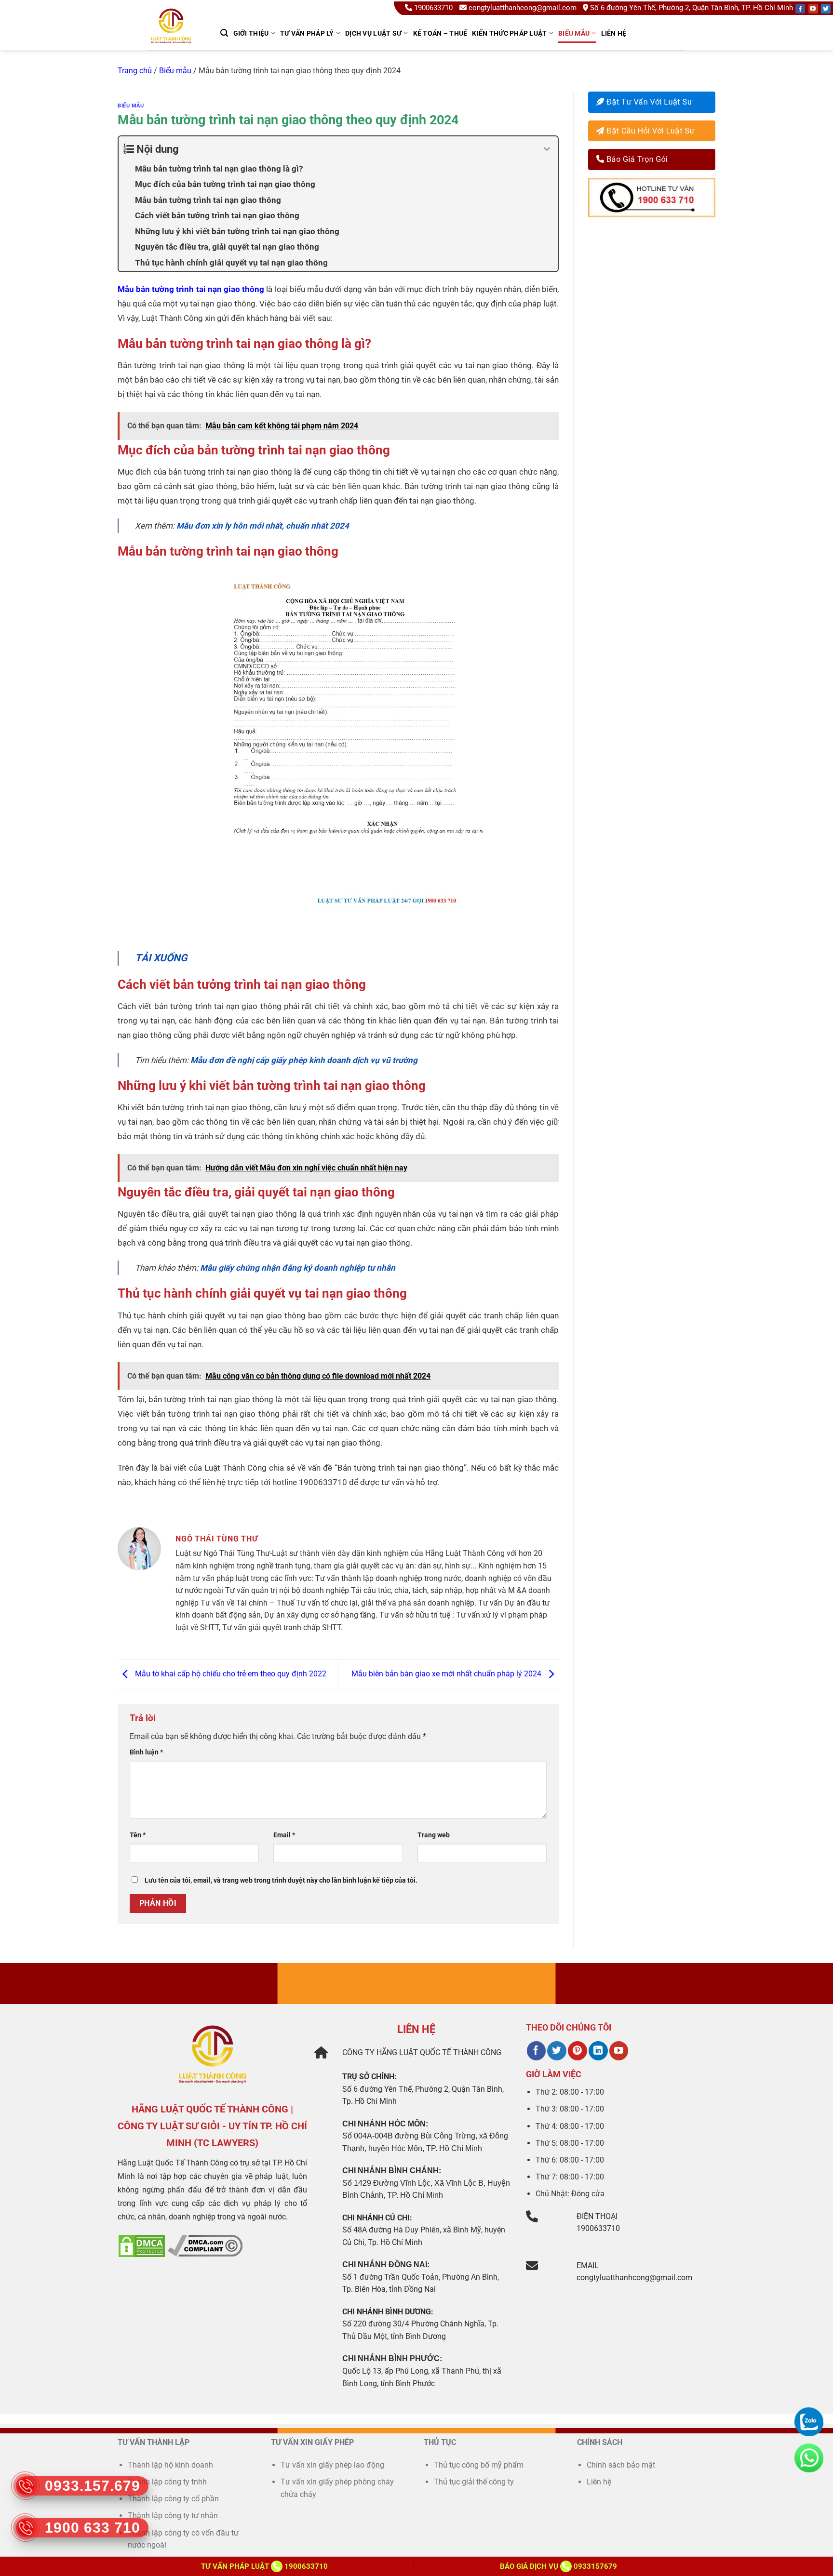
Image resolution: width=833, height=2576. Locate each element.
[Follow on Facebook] (800, 9)
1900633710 (433, 8)
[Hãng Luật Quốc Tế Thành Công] (175, 38)
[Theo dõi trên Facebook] (536, 2051)
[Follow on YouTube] (813, 9)
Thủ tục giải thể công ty (475, 2482)
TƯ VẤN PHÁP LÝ (307, 33)
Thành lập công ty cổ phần (173, 2499)
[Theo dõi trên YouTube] (619, 2051)
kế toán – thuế (440, 33)
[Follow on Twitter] (826, 9)
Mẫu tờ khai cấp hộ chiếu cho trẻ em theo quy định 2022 (230, 1674)
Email (284, 1835)
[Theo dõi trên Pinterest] (577, 2051)
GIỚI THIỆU (251, 33)
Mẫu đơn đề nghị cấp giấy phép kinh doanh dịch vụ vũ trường (304, 1060)
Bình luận (146, 1752)
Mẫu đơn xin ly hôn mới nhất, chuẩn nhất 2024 (263, 526)
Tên (138, 1835)
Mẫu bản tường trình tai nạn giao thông (191, 289)
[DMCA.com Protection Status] (142, 2245)
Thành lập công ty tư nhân (174, 2516)
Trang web (434, 1835)
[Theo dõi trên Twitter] (557, 2051)
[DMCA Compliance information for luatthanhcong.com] (205, 2245)
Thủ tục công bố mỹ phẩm (479, 2465)
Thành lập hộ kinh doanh (170, 2465)
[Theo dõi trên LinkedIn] (598, 2051)
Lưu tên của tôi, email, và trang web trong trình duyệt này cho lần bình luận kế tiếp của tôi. (281, 1880)
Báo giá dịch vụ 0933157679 (558, 2566)
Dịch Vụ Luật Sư (373, 33)
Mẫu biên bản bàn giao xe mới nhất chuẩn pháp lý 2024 (447, 1674)
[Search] (224, 33)
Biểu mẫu (574, 33)
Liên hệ (614, 33)
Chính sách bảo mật (621, 2465)
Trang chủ (135, 71)
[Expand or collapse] (547, 149)
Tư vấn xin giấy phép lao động (332, 2465)
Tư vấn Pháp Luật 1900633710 (264, 2566)
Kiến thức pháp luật (509, 33)
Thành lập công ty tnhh (167, 2482)
